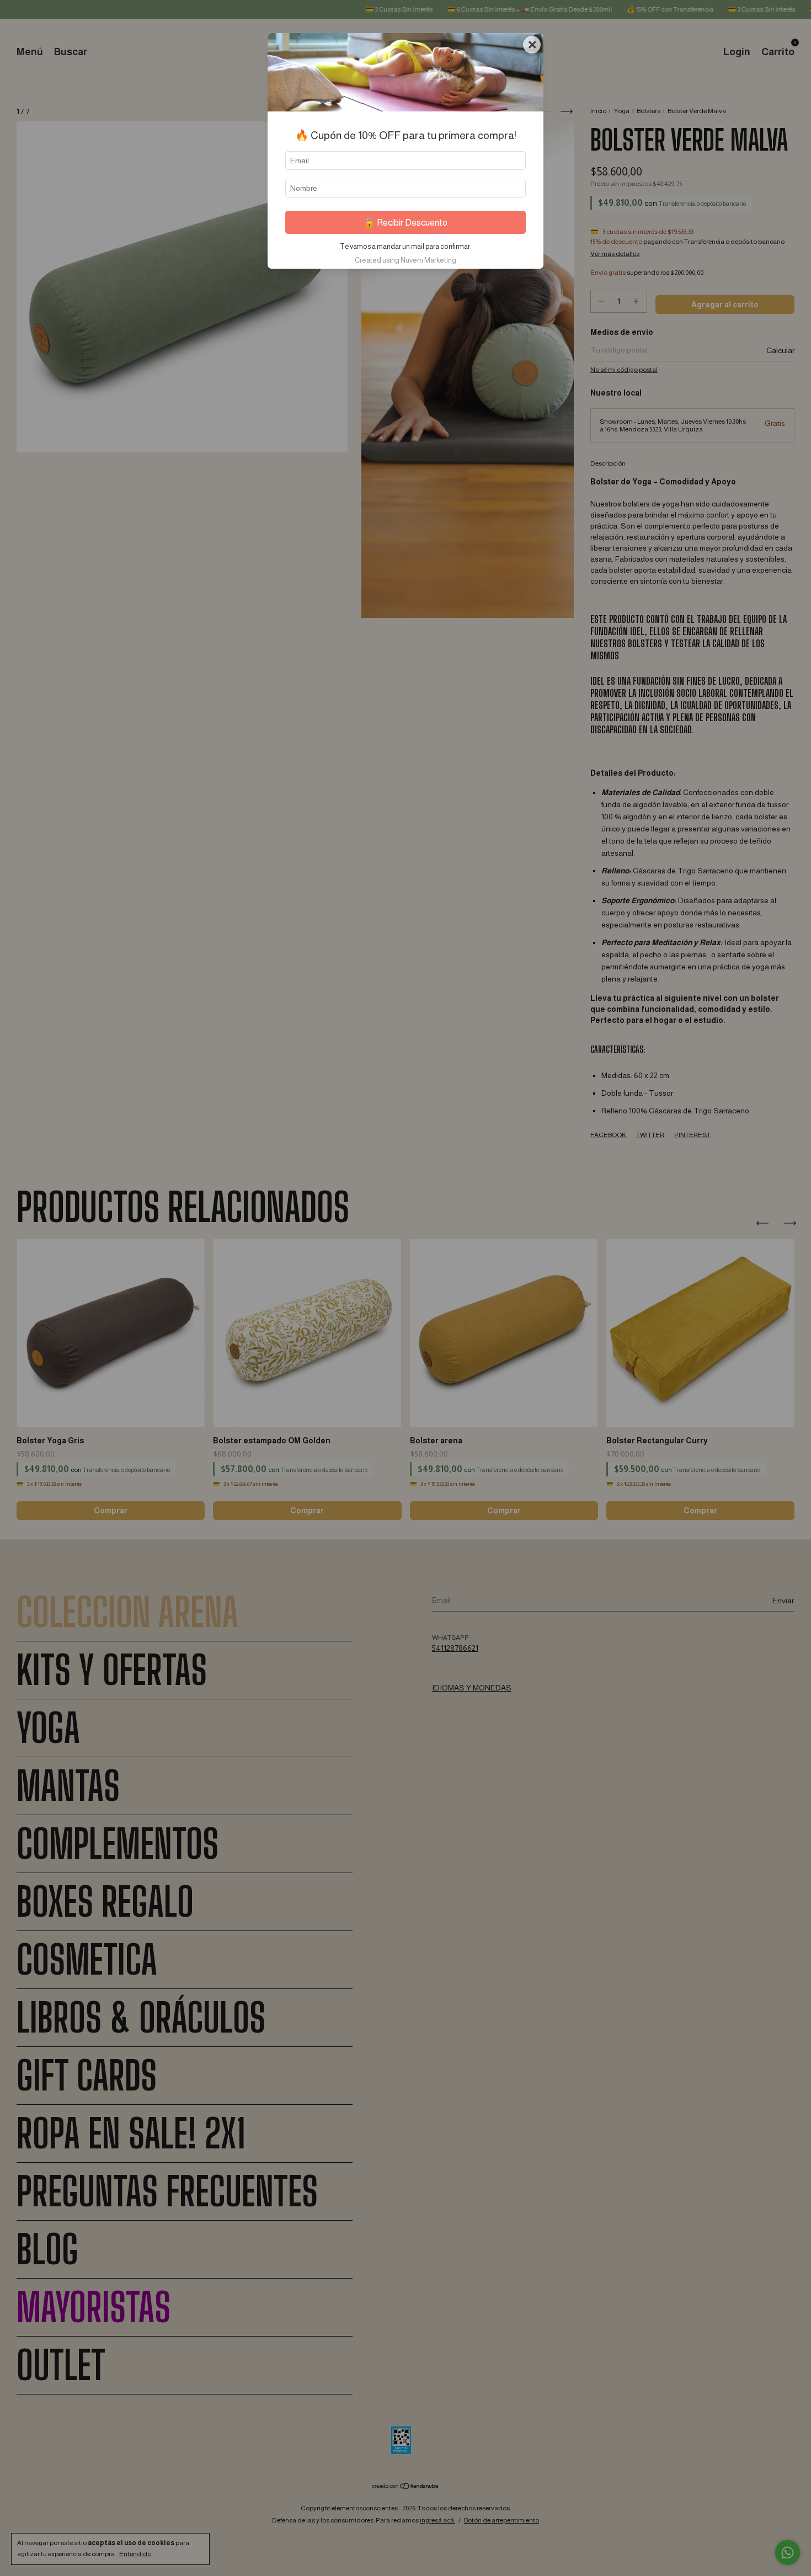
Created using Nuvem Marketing (405, 260)
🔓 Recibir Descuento (405, 223)
